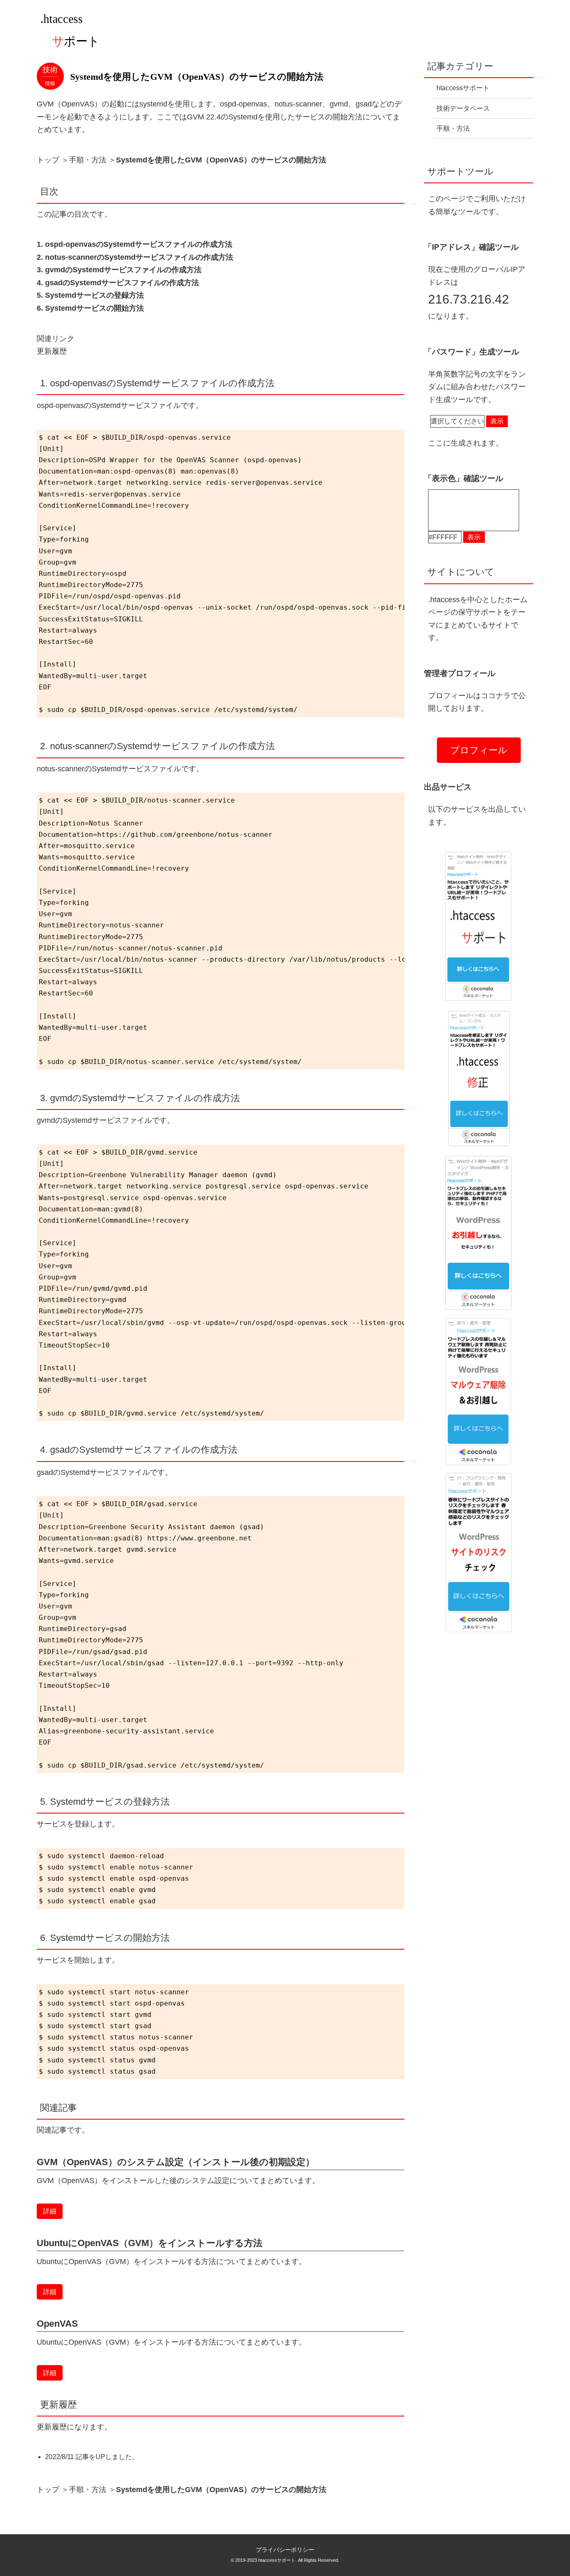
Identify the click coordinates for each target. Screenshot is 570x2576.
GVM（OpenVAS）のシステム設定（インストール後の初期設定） (176, 2162)
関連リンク (55, 339)
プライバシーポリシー (285, 2550)
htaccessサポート (463, 88)
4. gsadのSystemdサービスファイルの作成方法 (118, 283)
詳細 (50, 2211)
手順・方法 (88, 160)
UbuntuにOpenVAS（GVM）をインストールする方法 (150, 2243)
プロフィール (479, 750)
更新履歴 (52, 351)
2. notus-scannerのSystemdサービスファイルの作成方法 (135, 257)
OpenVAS (57, 2324)
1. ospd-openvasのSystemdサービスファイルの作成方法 (135, 244)
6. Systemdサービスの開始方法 (90, 308)
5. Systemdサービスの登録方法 (90, 295)
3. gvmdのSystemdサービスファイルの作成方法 (119, 270)
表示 (497, 421)
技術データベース (463, 108)
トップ (48, 160)
